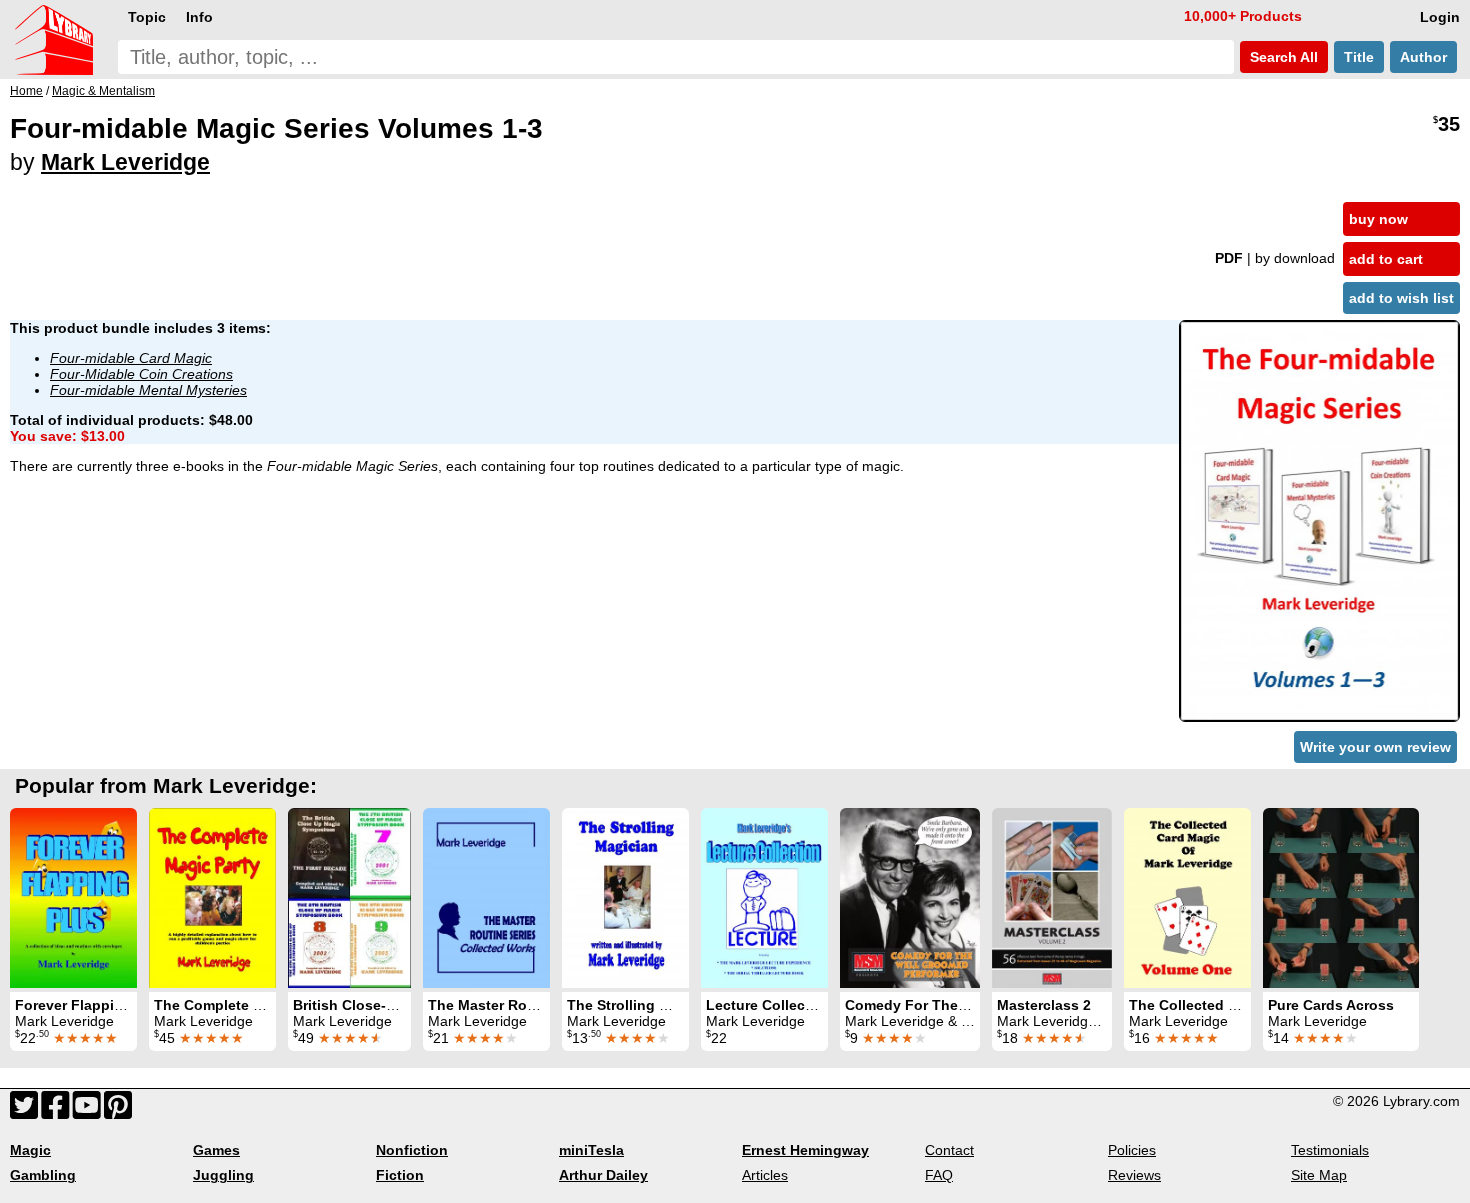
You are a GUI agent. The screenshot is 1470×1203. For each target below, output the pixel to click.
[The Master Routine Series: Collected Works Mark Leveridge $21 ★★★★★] (486, 898)
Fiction (400, 1175)
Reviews (1134, 1175)
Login (1440, 17)
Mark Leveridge (125, 162)
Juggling (223, 1175)
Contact (949, 1150)
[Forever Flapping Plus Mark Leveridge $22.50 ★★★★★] (73, 898)
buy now (1378, 219)
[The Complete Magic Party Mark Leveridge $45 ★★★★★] (212, 898)
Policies (1132, 1150)
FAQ (939, 1175)
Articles (765, 1175)
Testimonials (1330, 1150)
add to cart (1386, 259)
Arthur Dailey (603, 1175)
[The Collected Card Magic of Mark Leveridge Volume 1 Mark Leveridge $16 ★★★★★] (1187, 898)
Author (1423, 57)
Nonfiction (412, 1150)
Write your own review (1375, 747)
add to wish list (1401, 298)
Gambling (43, 1175)
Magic (30, 1150)
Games (216, 1150)
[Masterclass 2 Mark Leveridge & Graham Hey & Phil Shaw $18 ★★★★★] (1052, 898)
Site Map (1319, 1175)
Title (1359, 57)
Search (1282, 57)
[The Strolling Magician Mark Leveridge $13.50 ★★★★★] (625, 898)
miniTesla (591, 1150)
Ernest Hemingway (805, 1150)
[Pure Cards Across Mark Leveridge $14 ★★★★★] (1341, 898)
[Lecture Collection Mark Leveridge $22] (764, 898)
